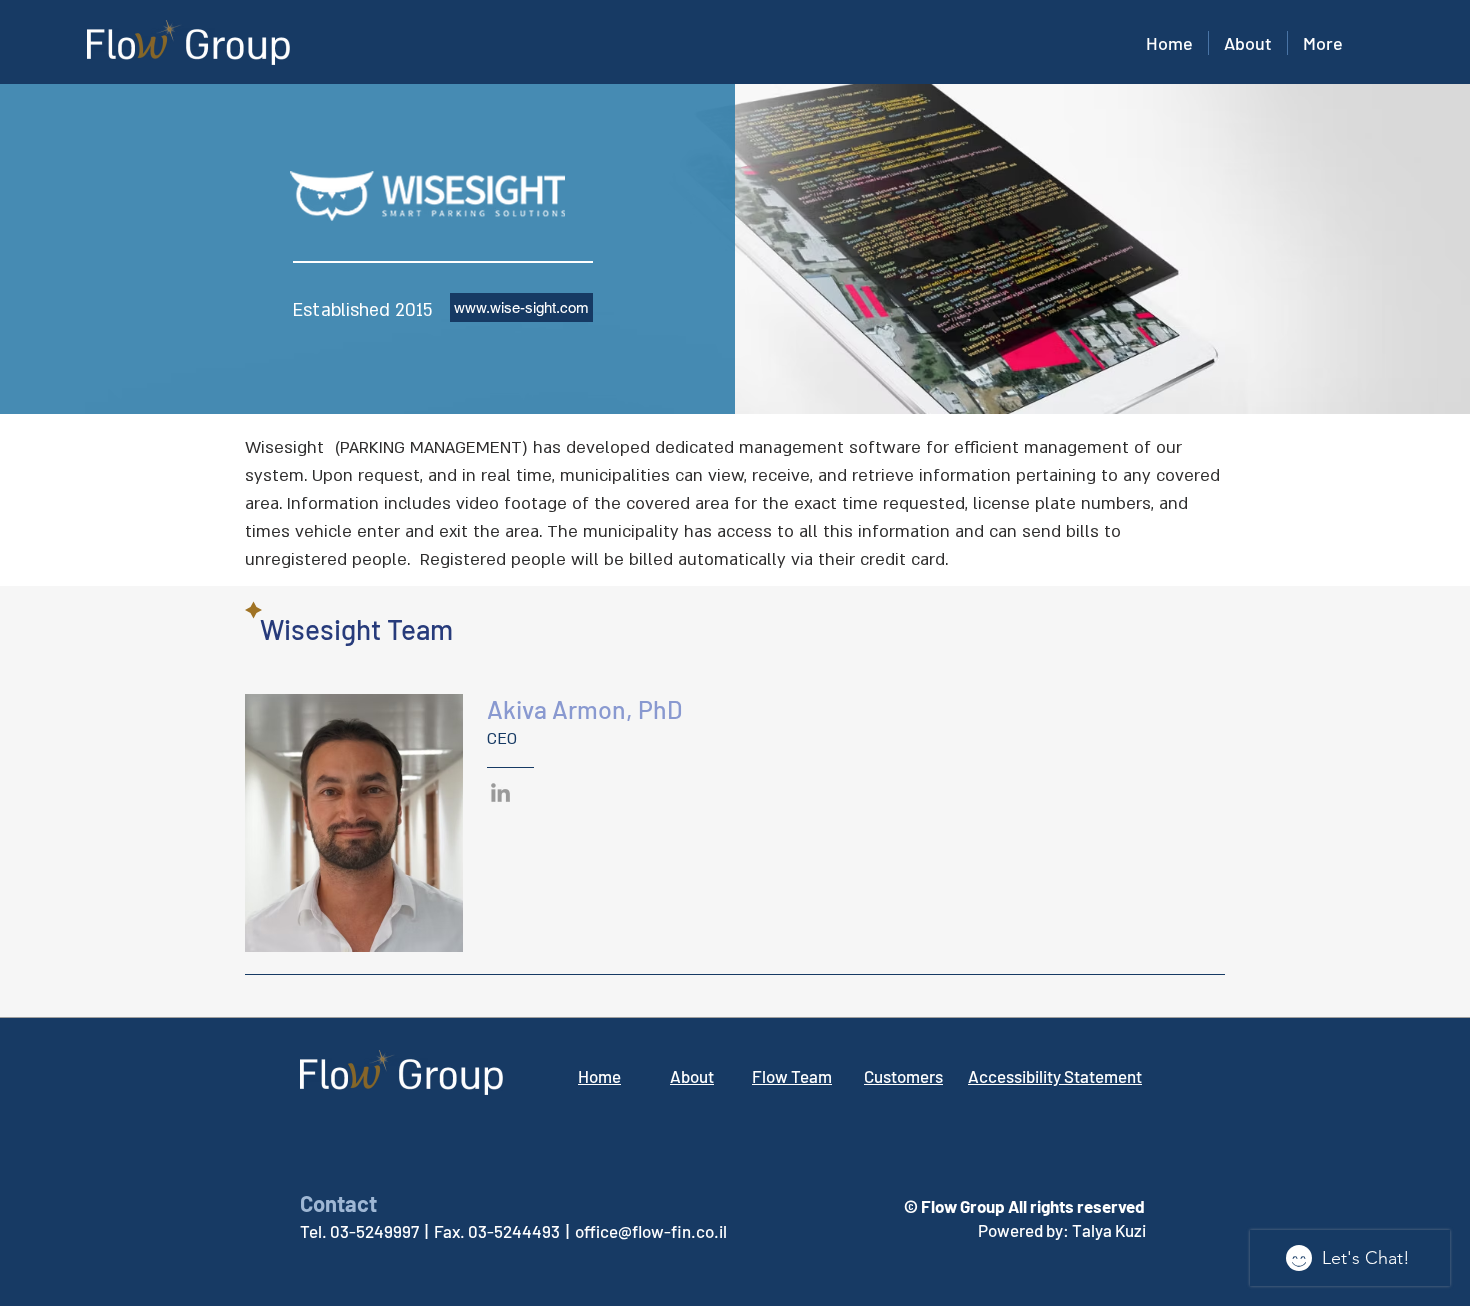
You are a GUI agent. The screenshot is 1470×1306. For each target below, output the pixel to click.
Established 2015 (363, 310)
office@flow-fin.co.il (651, 1231)
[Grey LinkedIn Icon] (500, 792)
